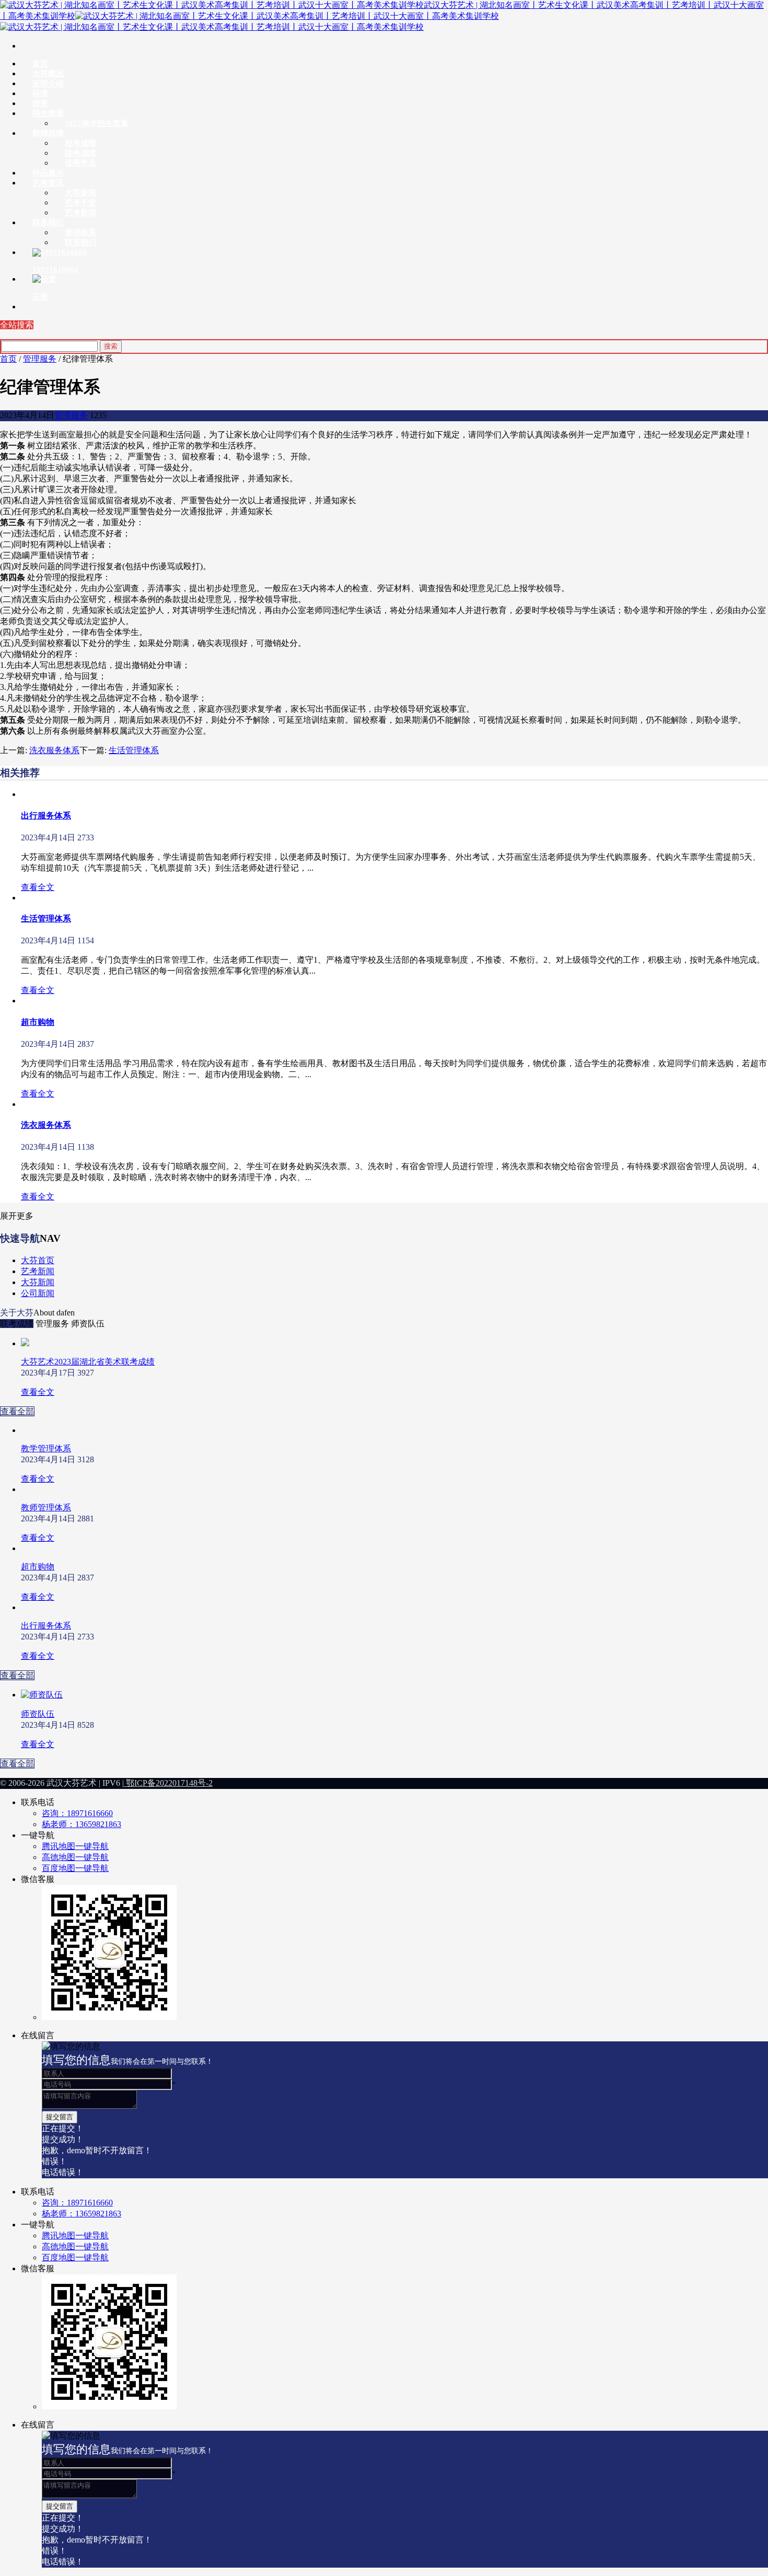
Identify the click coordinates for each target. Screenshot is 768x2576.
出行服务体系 (46, 816)
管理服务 (40, 359)
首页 (8, 359)
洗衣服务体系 (54, 750)
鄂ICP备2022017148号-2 (168, 1783)
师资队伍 (38, 1714)
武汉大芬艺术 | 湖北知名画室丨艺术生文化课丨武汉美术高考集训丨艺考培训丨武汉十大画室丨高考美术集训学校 (382, 10)
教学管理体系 (46, 1448)
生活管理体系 (134, 750)
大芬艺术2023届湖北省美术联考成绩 (88, 1362)
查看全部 (17, 1411)
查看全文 (38, 887)
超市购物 (38, 1022)
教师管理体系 (46, 1508)
